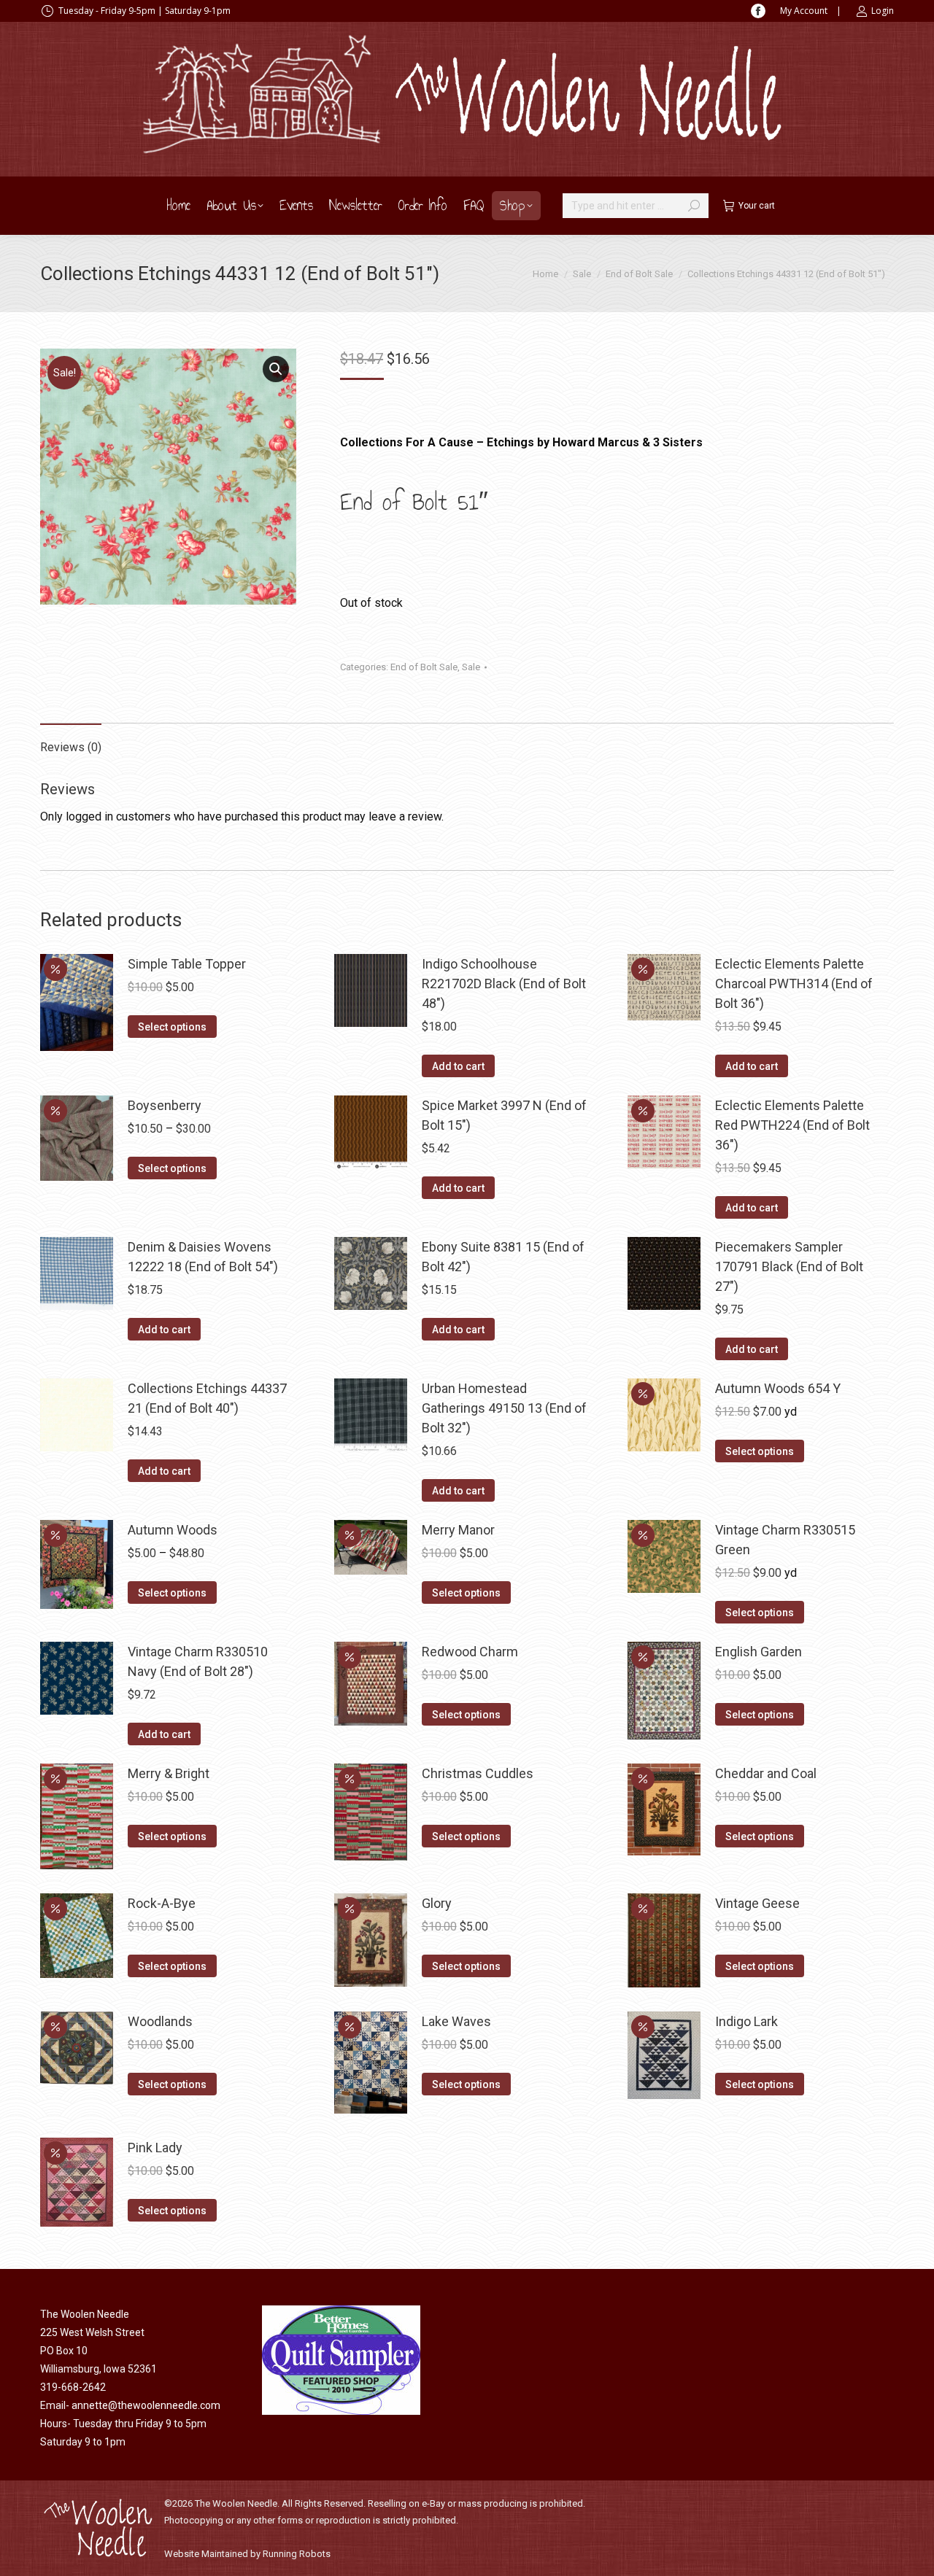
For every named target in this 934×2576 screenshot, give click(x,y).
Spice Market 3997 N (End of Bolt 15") (504, 1115)
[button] (276, 369)
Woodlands (160, 2021)
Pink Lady (155, 2148)
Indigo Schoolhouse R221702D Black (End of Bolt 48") (504, 984)
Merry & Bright (169, 1773)
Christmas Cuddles (478, 1773)
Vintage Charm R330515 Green (785, 1540)
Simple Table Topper (187, 964)
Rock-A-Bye (162, 1903)
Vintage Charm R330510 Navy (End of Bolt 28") (198, 1661)
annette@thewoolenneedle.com (146, 2405)
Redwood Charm (470, 1652)
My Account (804, 11)
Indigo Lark (746, 2021)
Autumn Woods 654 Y (778, 1388)
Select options (172, 1027)
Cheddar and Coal (766, 1773)
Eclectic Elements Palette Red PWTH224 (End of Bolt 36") (792, 1125)
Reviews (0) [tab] (71, 747)
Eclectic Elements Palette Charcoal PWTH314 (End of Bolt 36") (794, 984)
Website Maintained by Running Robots (247, 2554)
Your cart (757, 206)
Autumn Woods (173, 1530)
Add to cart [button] (458, 1066)
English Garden (759, 1652)
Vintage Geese (757, 1903)
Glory (437, 1903)
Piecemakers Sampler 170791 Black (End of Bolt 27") (789, 1266)
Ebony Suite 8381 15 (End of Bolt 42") (503, 1257)
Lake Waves (456, 2021)
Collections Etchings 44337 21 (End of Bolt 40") (207, 1398)
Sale (471, 667)
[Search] (694, 206)
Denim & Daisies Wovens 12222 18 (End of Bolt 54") (203, 1257)
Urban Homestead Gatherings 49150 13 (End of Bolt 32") (504, 1408)
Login (883, 11)
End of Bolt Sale (424, 667)
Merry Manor (458, 1530)
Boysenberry (165, 1105)
